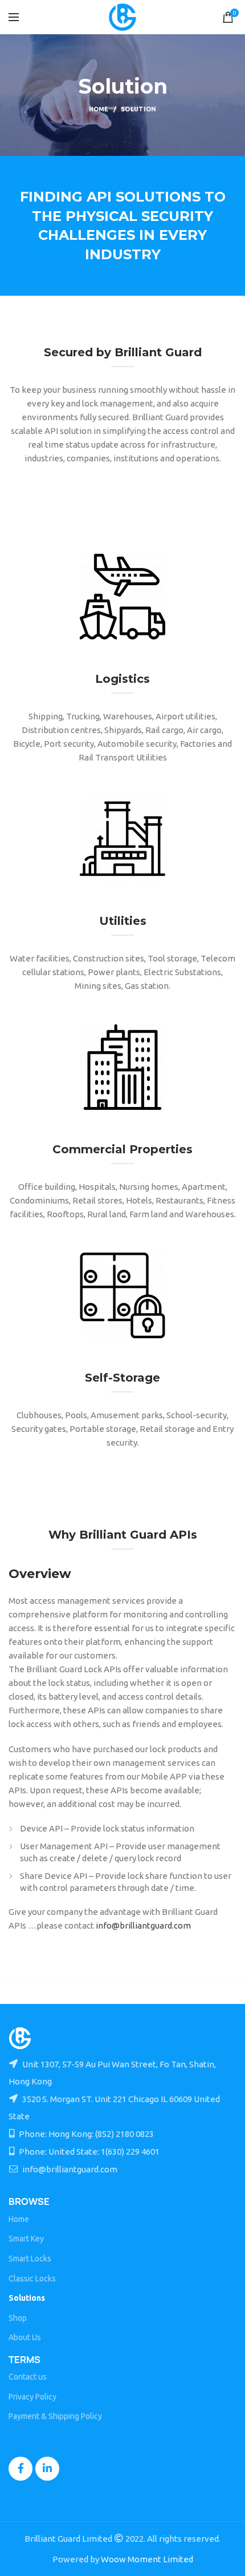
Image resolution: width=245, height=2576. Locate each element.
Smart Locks (30, 2259)
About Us (25, 2337)
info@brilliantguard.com (143, 1925)
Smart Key (26, 2239)
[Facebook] (21, 2469)
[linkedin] (47, 2469)
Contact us (28, 2377)
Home (99, 109)
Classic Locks (32, 2279)
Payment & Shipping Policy (55, 2416)
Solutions (27, 2298)
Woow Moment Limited (147, 2559)
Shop (18, 2318)
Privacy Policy (32, 2397)
